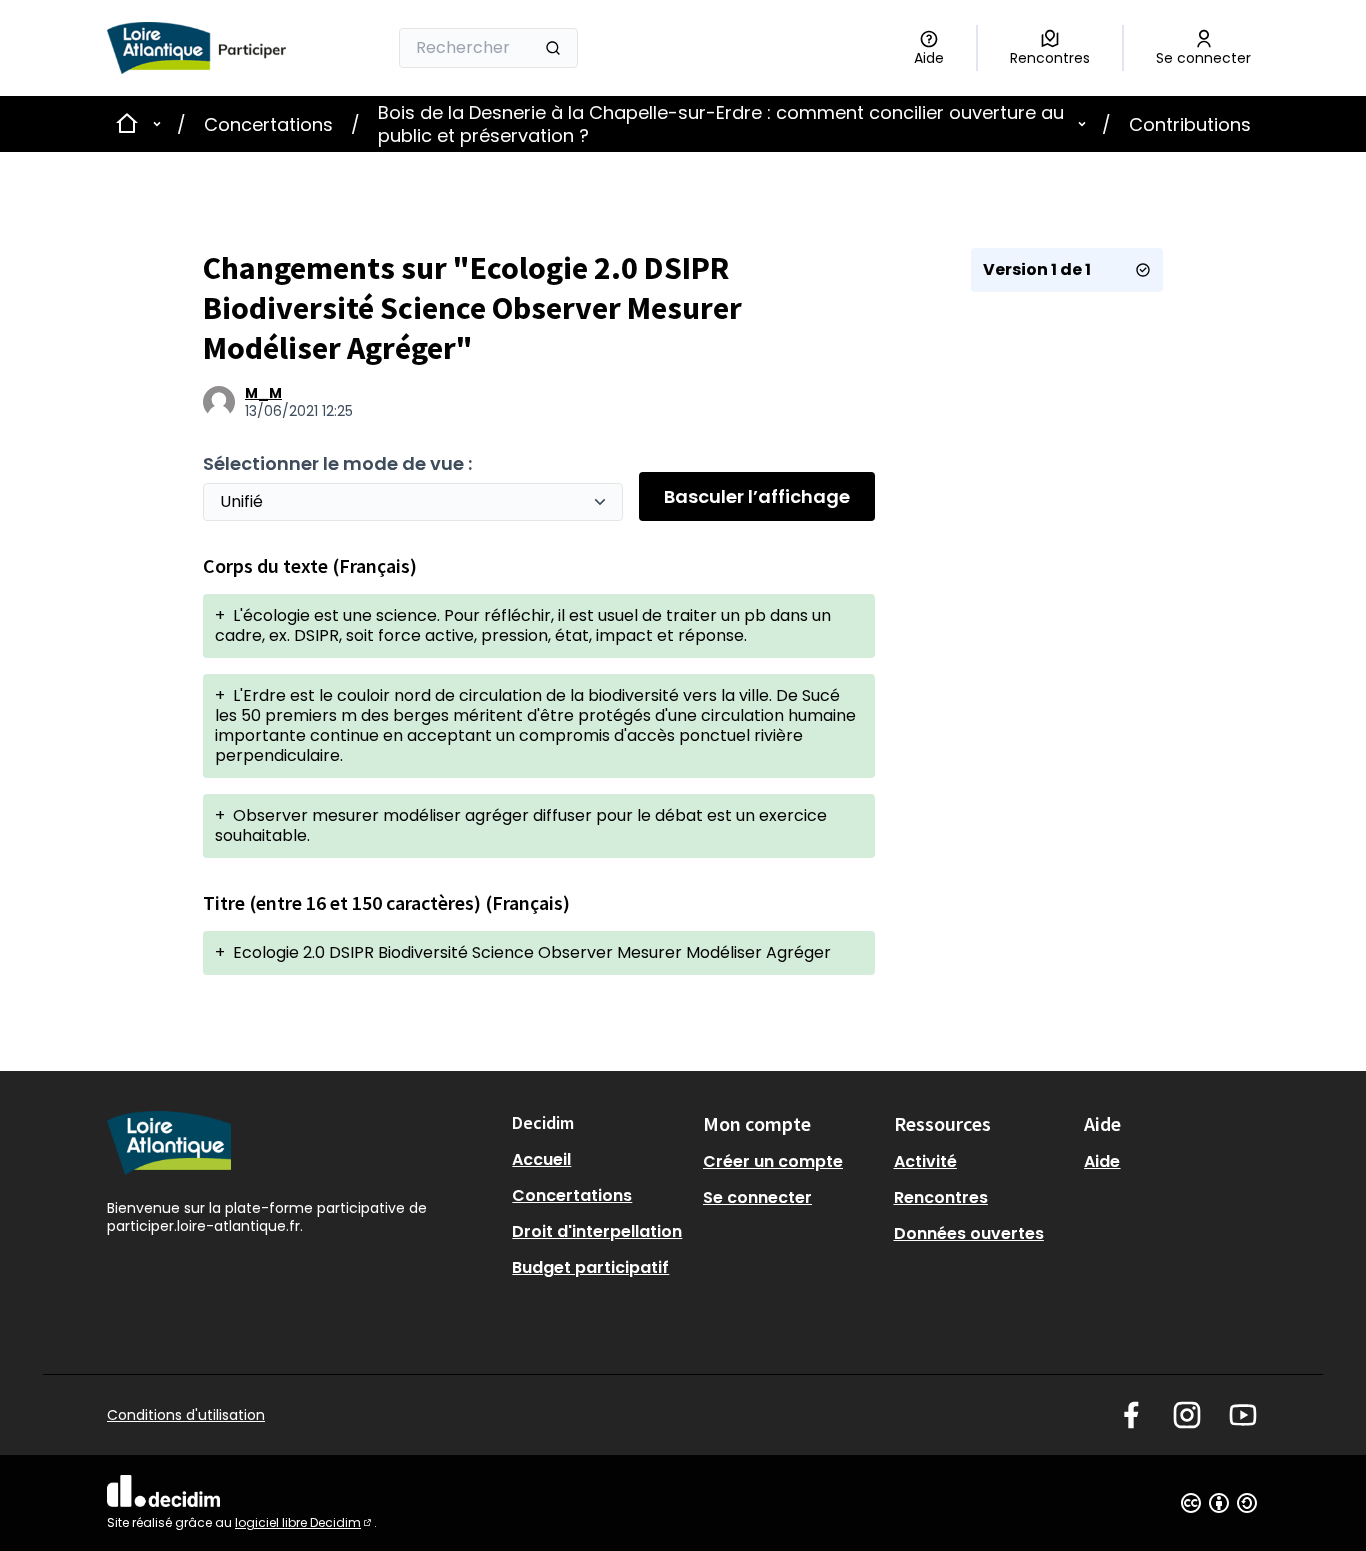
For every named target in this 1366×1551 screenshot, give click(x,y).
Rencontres (941, 1197)
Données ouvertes (969, 1233)
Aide (1102, 1161)
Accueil (541, 1159)
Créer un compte (773, 1161)
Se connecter (757, 1197)
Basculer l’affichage (757, 496)
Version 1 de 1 (1037, 269)
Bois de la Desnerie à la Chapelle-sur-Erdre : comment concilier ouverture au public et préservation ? (721, 124)
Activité (925, 1161)
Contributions (1190, 124)
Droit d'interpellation (597, 1231)
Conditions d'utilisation (186, 1415)
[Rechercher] (553, 48)
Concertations (268, 124)
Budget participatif (590, 1267)
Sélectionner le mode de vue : (337, 463)
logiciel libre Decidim (304, 1522)
